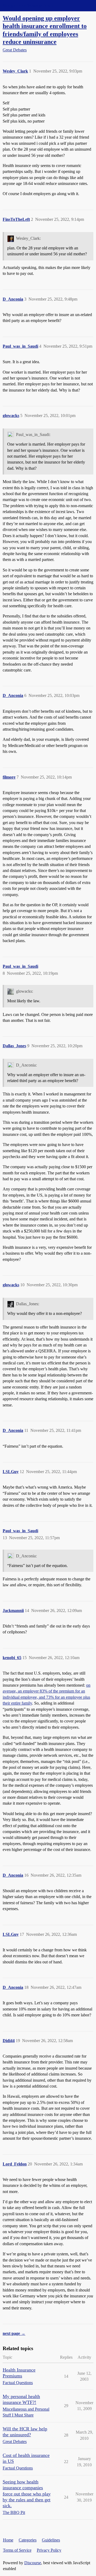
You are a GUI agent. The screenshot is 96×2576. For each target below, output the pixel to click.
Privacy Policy (49, 2550)
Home (8, 2540)
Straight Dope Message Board (28, 5)
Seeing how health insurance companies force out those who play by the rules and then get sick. (27, 2494)
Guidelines (51, 2540)
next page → (14, 2333)
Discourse (33, 2563)
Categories (28, 2540)
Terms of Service (17, 2550)
